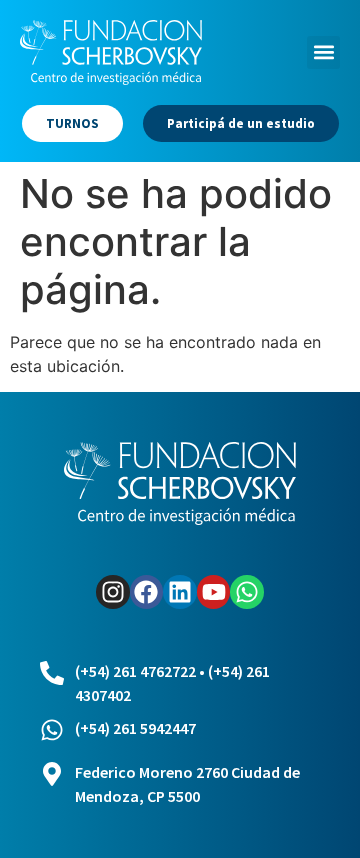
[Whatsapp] (247, 592)
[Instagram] (113, 592)
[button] (323, 52)
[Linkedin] (180, 592)
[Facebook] (147, 592)
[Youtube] (214, 592)
